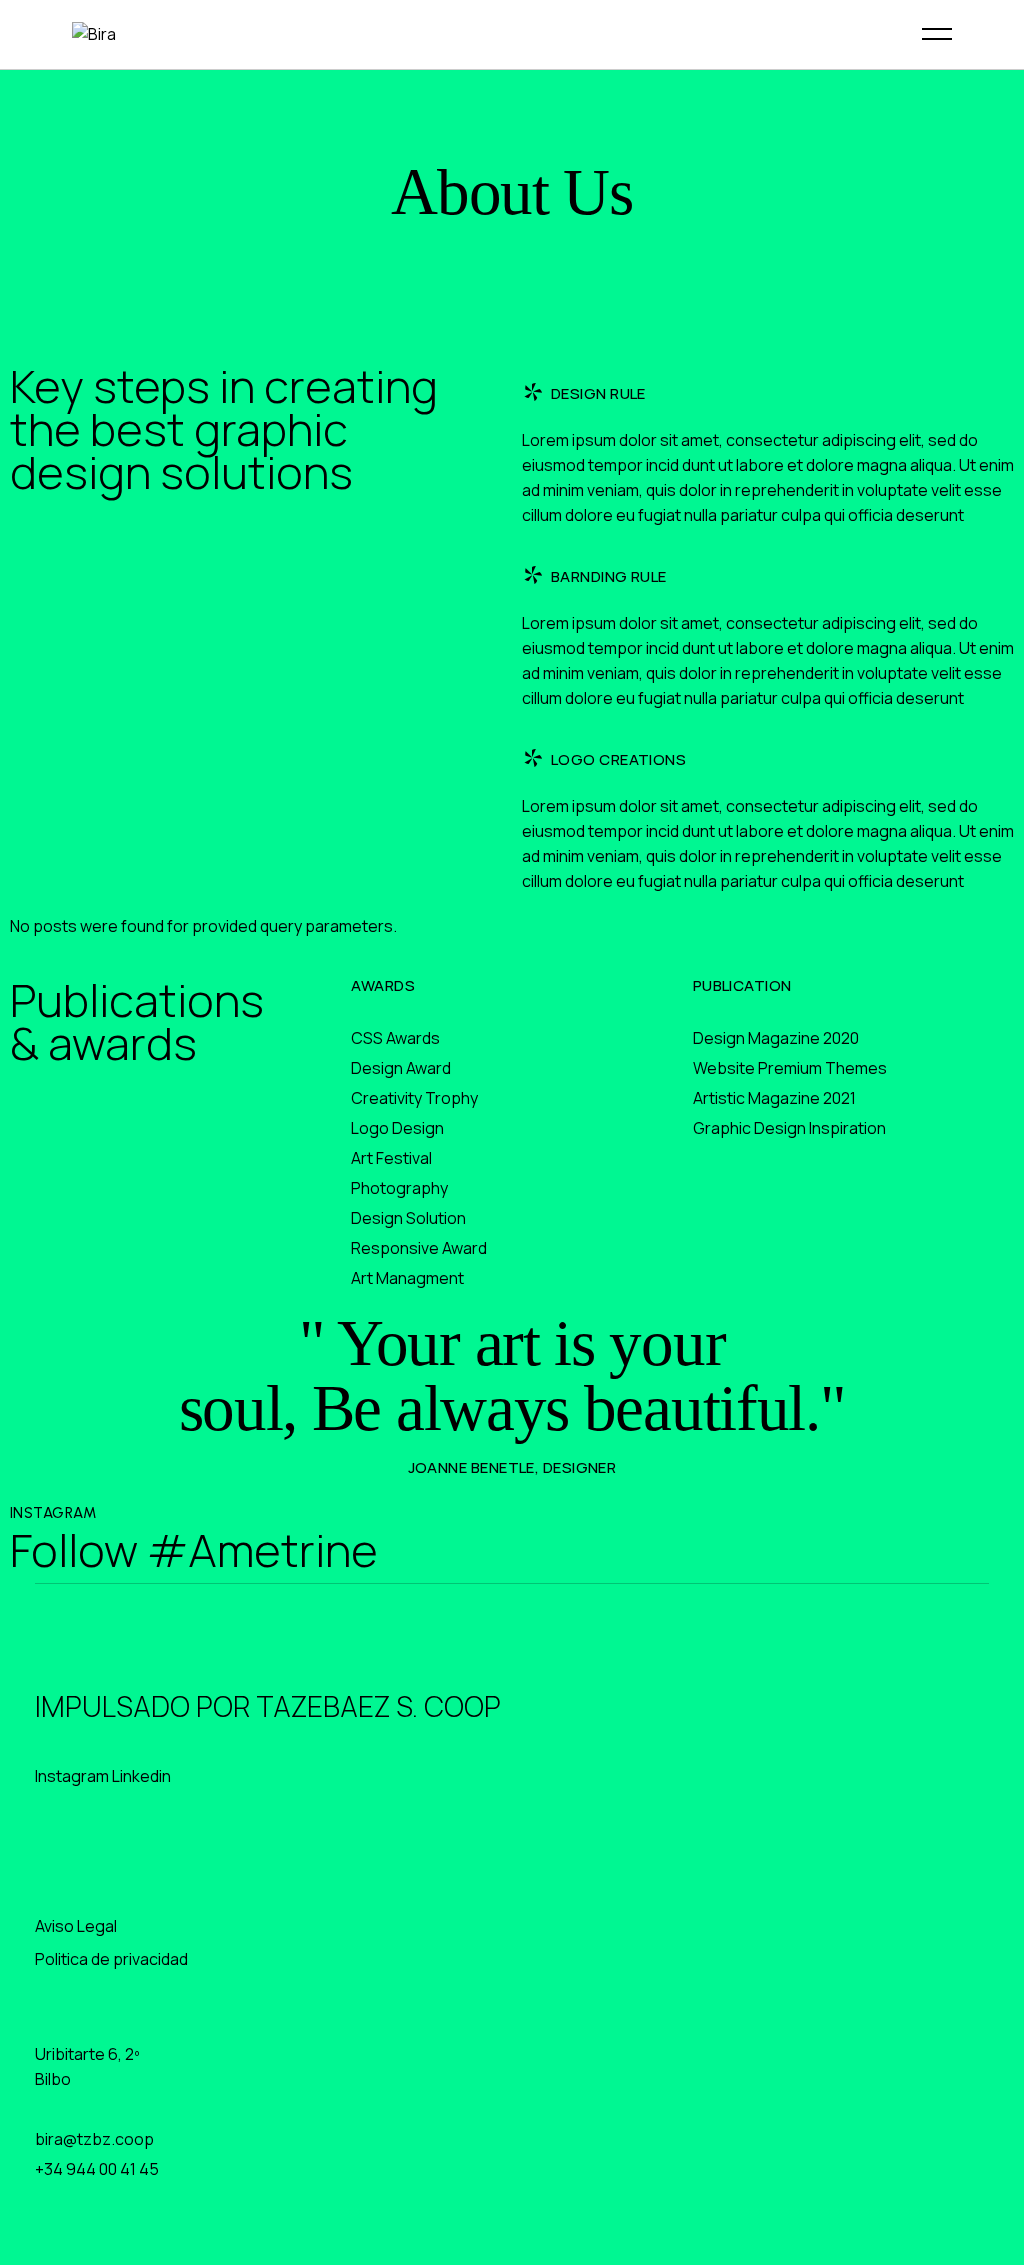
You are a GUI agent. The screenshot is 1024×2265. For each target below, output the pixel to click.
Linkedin (141, 1776)
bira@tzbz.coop (94, 2139)
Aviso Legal (76, 1926)
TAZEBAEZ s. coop (378, 1706)
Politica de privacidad (111, 1959)
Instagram (72, 1776)
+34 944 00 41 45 (97, 2169)
